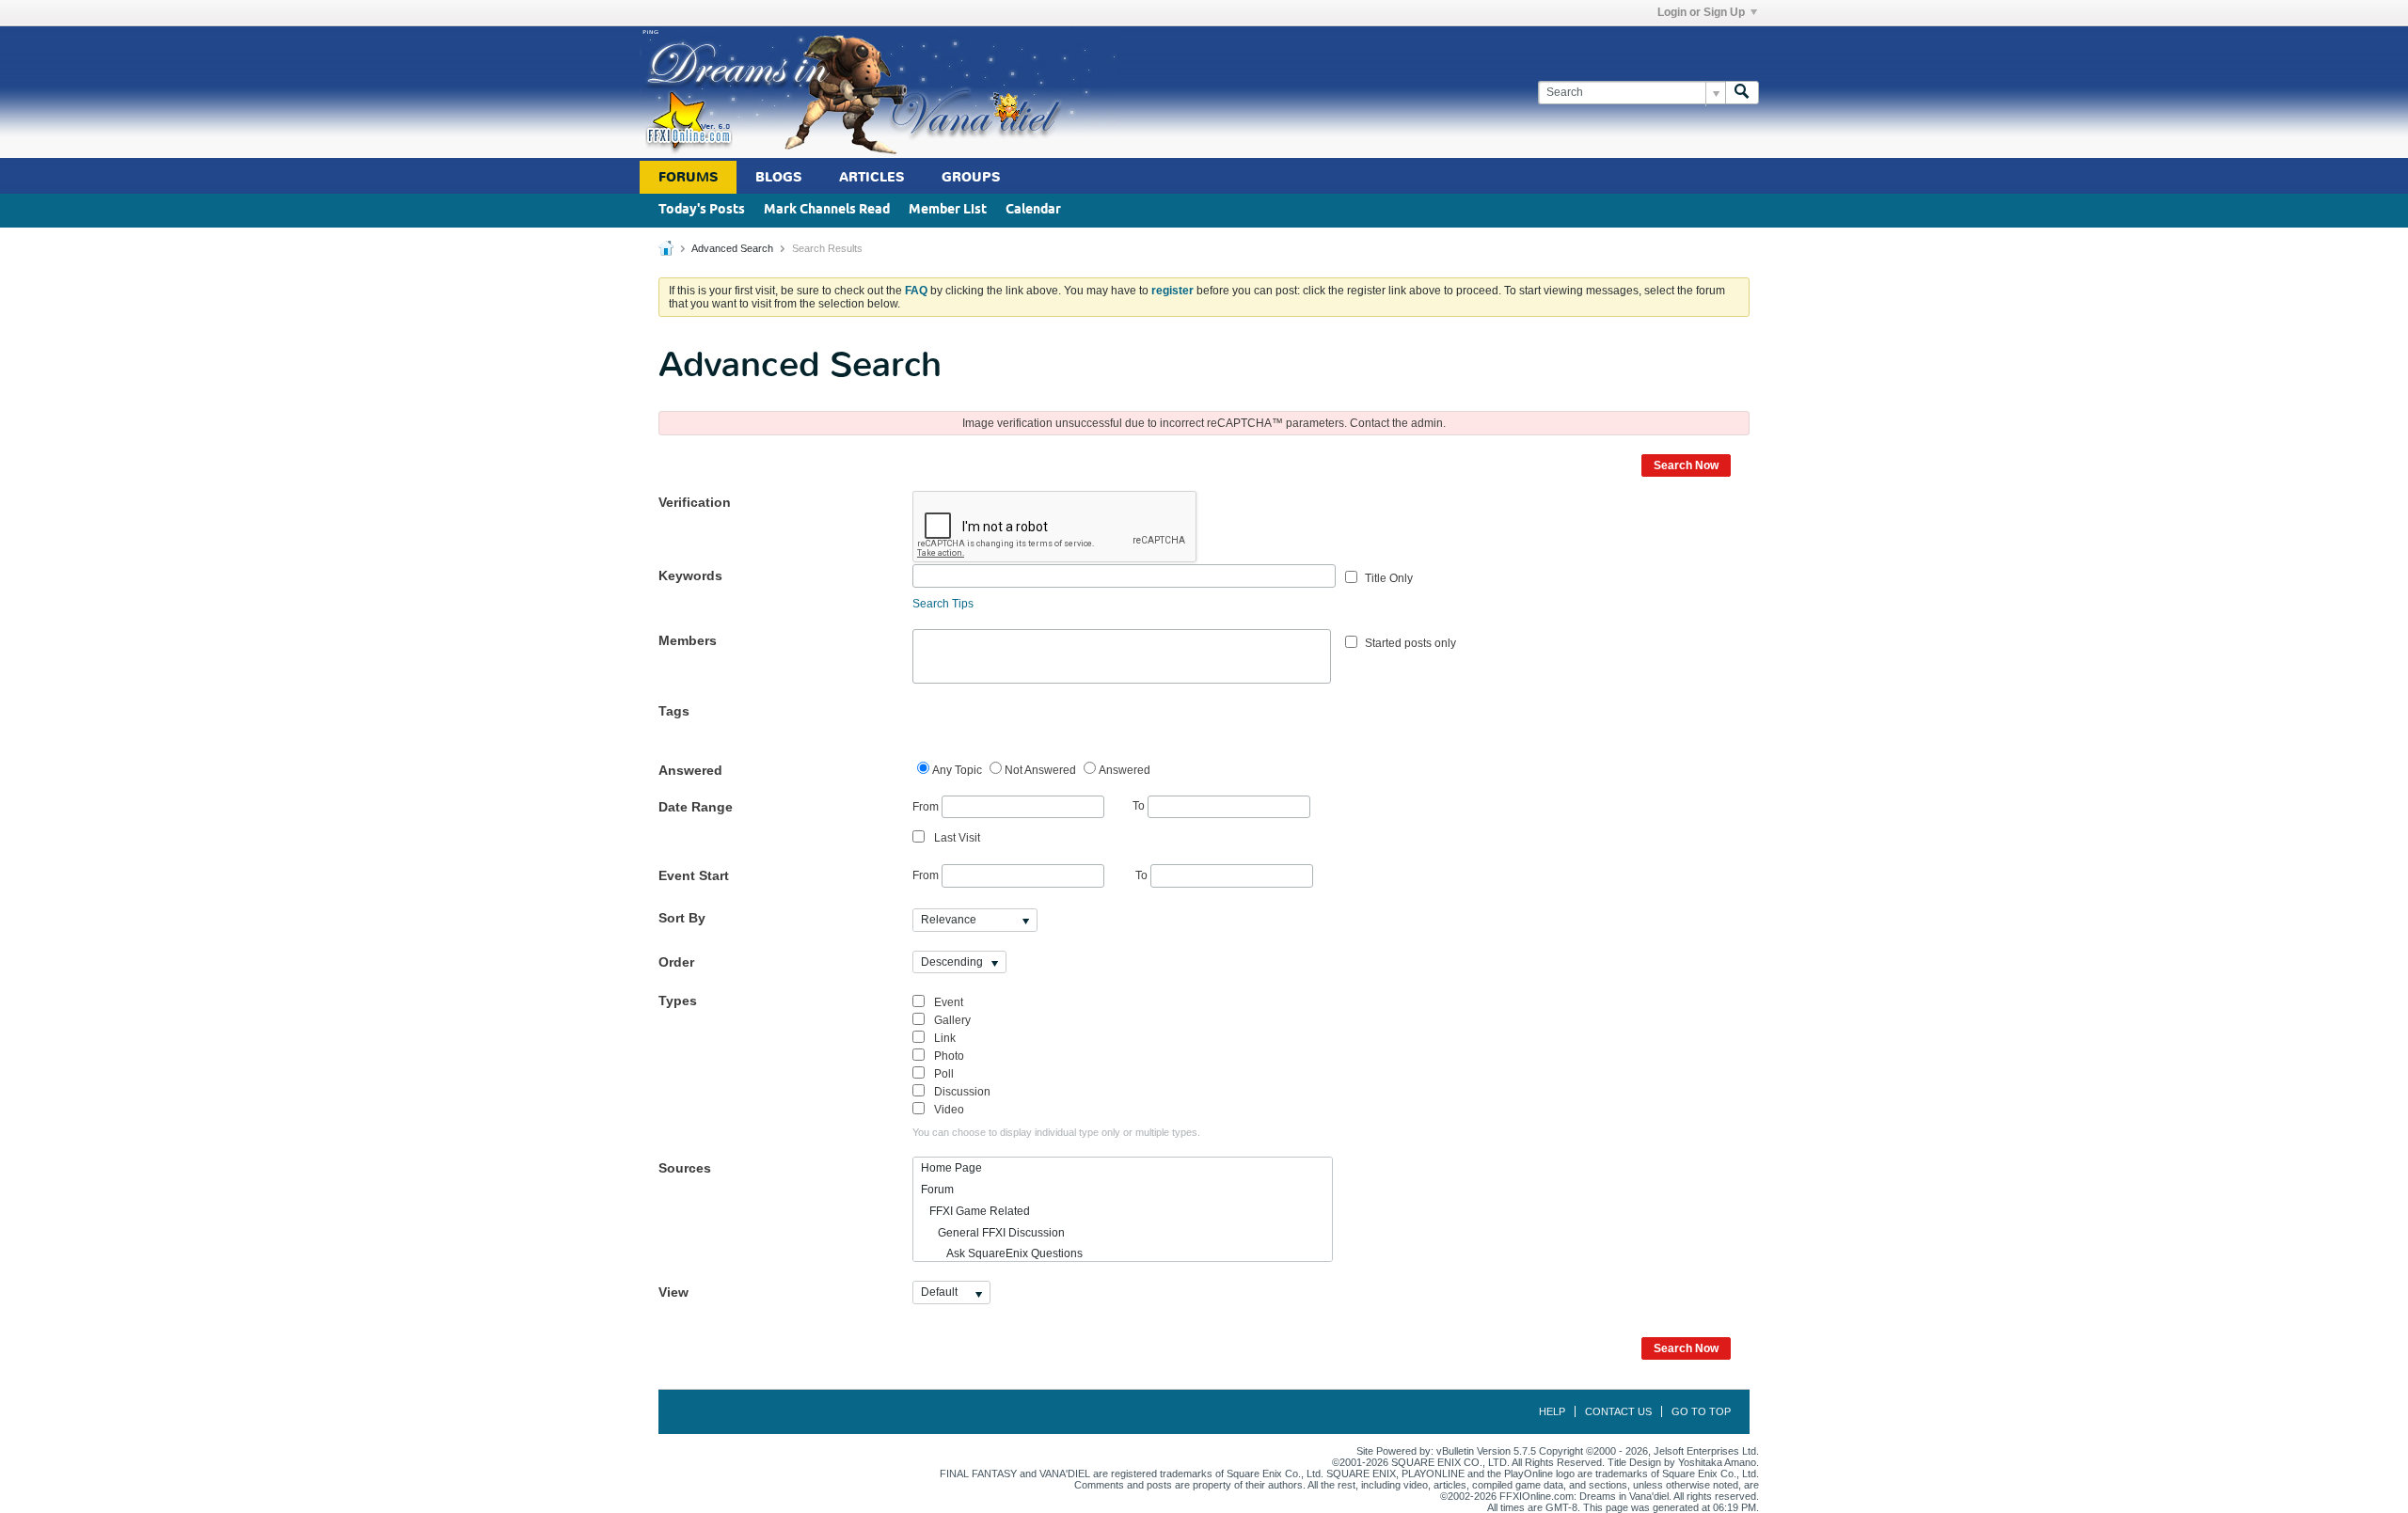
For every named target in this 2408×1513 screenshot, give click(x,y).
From (927, 806)
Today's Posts (702, 210)
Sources (685, 1168)
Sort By (682, 918)
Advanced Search (732, 248)
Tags (674, 711)
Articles (871, 177)
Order (676, 962)
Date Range (696, 807)
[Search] (1742, 93)
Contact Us (1618, 1411)
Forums (688, 177)
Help (1552, 1411)
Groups (971, 177)
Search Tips (943, 604)
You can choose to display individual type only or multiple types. (1056, 1132)
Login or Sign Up (1701, 12)
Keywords (690, 575)
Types (678, 1001)
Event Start (694, 875)
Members (688, 640)
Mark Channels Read (827, 210)
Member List (948, 210)
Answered (690, 770)
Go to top (1701, 1411)
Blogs (778, 177)
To (1140, 806)
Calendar (1033, 210)
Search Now (1686, 465)
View (673, 1292)
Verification (695, 502)
